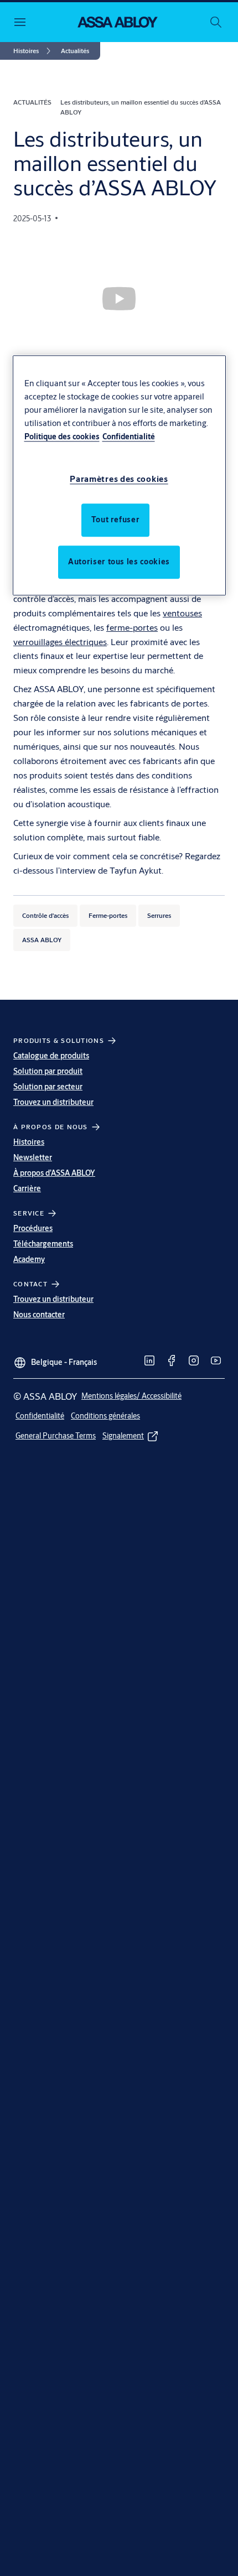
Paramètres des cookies (119, 479)
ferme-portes (132, 627)
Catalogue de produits (51, 1056)
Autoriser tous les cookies (119, 562)
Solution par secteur (48, 1087)
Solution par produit (48, 1071)
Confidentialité (129, 437)
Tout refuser (116, 520)
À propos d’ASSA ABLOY (54, 1173)
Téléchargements (43, 1244)
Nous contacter (39, 1315)
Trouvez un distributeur (53, 1102)
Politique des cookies (62, 437)
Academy (29, 1259)
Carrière (27, 1188)
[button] (75, 51)
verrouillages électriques (60, 642)
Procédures (33, 1228)
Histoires (29, 1142)
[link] (34, 51)
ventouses (182, 613)
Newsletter (33, 1157)
